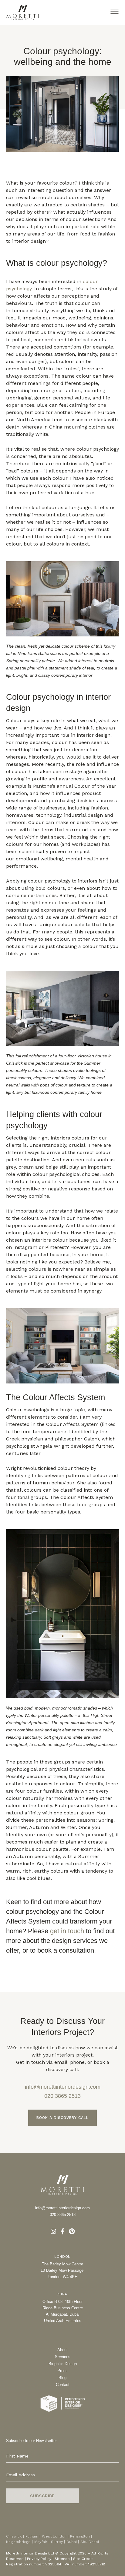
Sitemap (62, 2559)
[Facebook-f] (62, 2231)
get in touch (67, 1931)
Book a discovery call (62, 2118)
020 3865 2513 (62, 2096)
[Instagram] (53, 2231)
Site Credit (83, 2559)
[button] (115, 12)
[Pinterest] (72, 2231)
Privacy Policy (39, 2559)
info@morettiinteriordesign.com (63, 2087)
